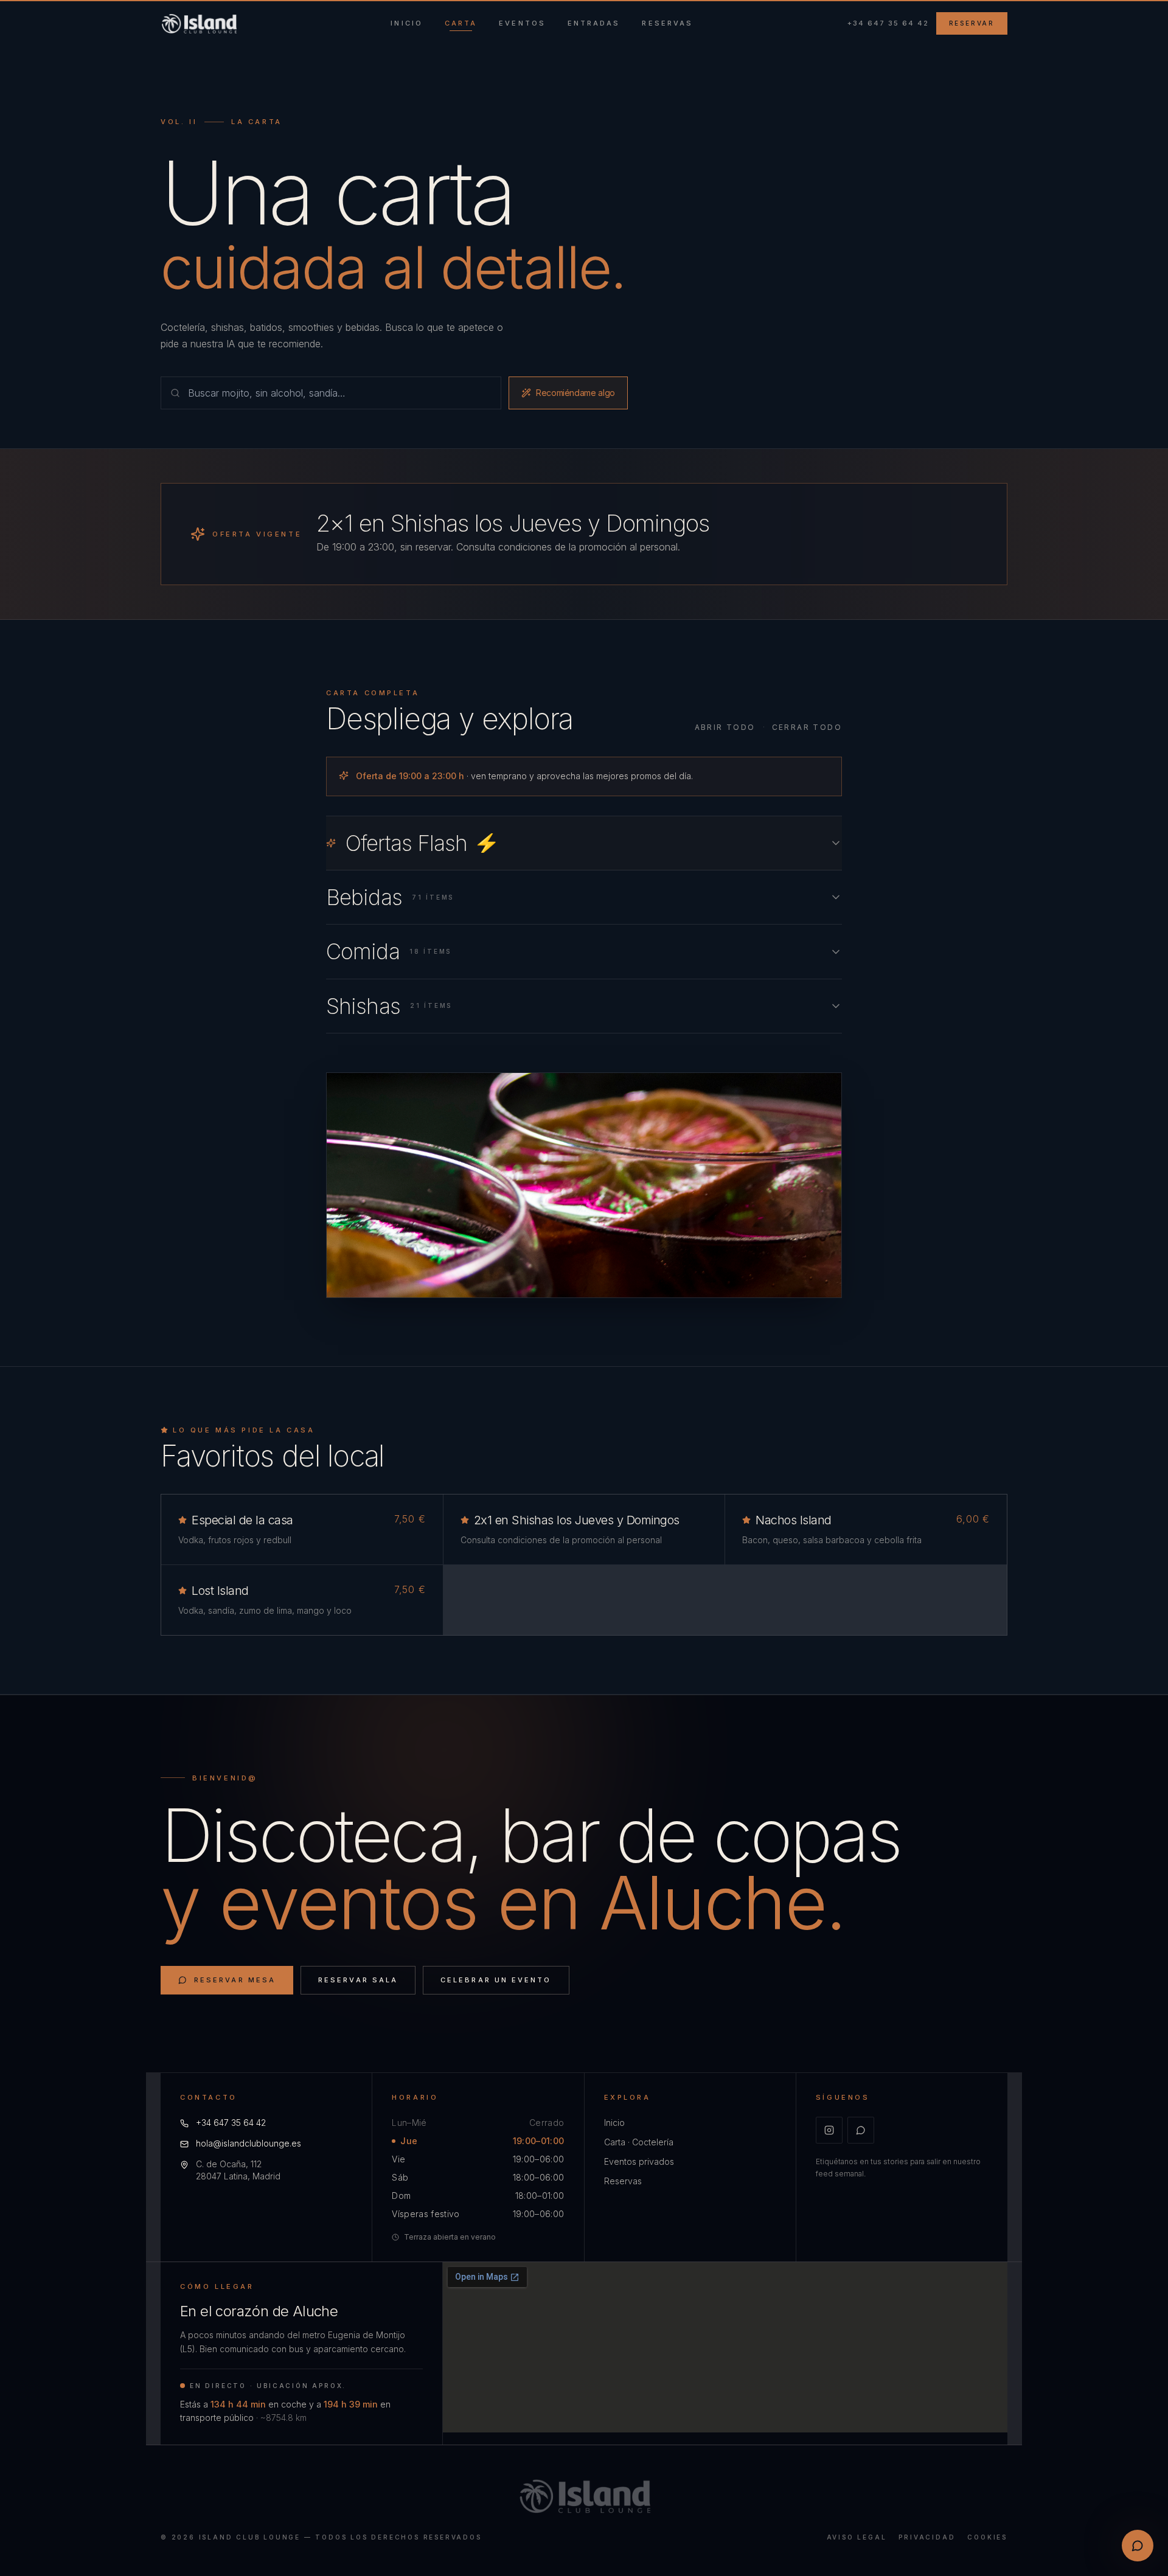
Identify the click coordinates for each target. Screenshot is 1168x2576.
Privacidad (927, 2537)
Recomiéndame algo (575, 393)
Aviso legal (857, 2537)
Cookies (987, 2537)
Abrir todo (725, 727)
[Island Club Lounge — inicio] (199, 24)
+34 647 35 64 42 (888, 23)
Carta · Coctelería (639, 2142)
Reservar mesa (235, 1980)
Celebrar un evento (496, 1980)
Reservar (972, 23)
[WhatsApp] (861, 2130)
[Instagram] (829, 2130)
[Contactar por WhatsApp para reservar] (1138, 2546)
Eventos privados (639, 2161)
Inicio (614, 2123)
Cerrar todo (807, 727)
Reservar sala (358, 1980)
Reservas (623, 2181)
